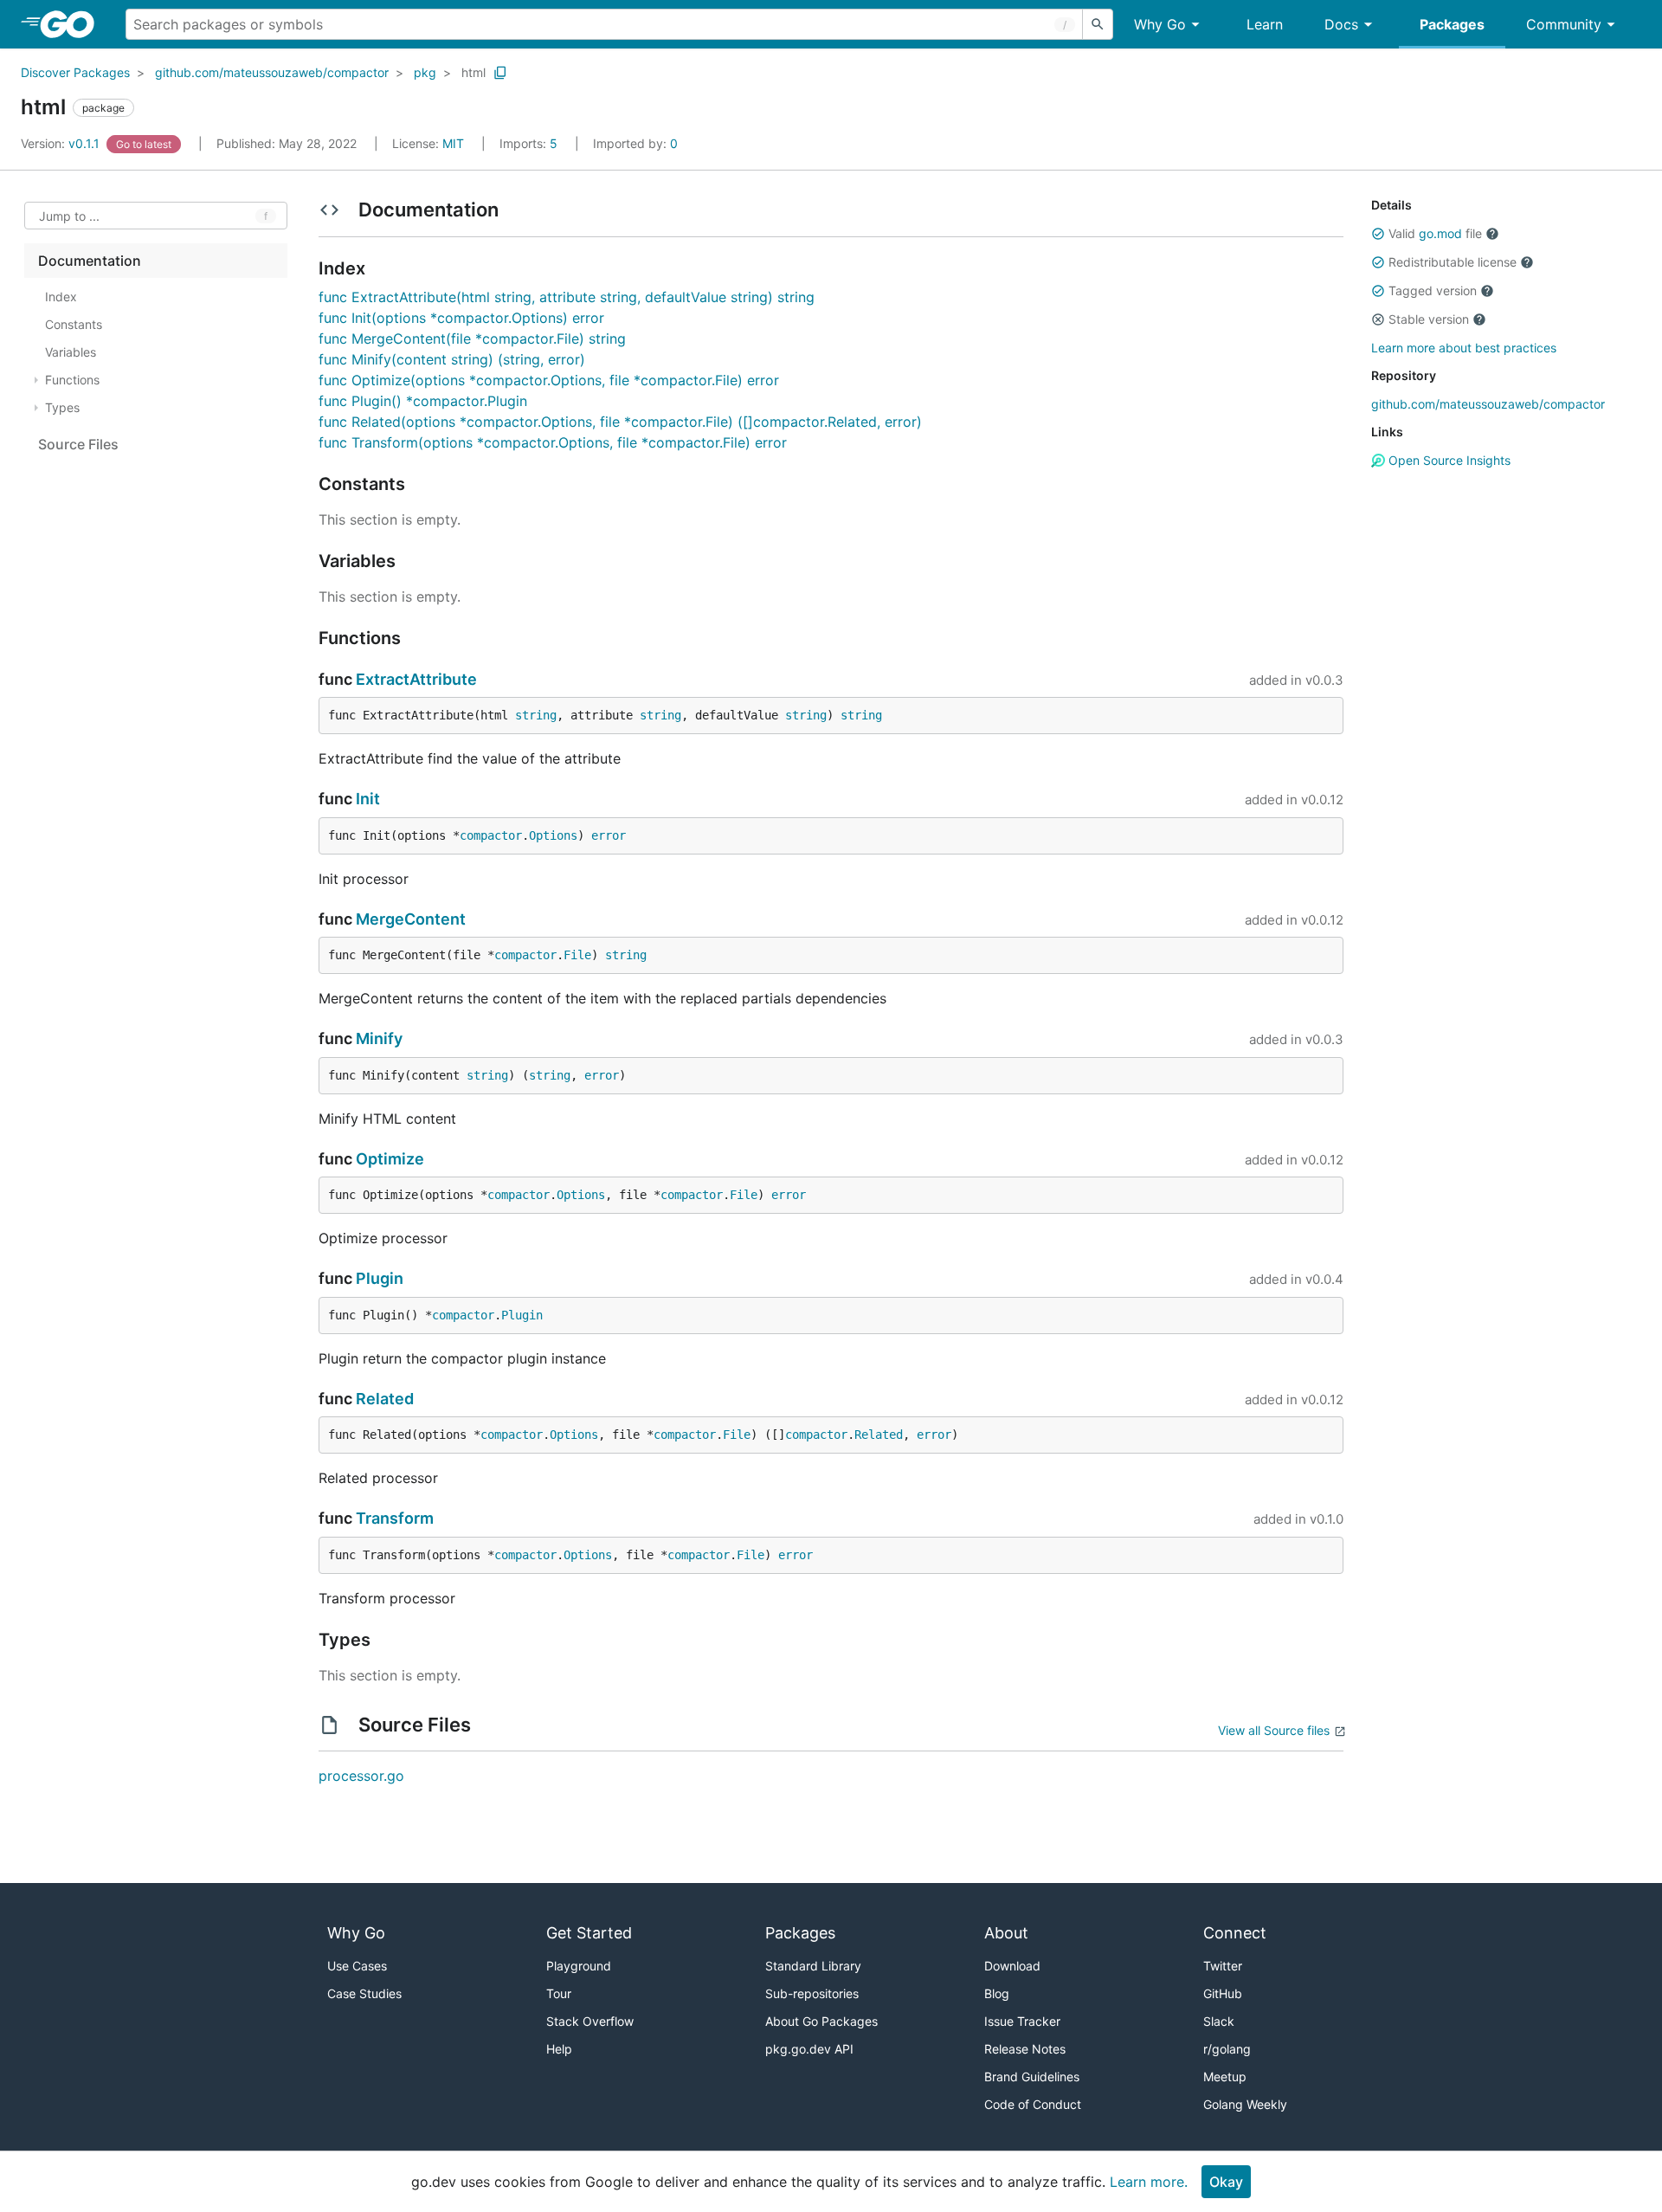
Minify (379, 1038)
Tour (559, 1993)
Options (553, 835)
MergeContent (411, 919)
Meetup (1225, 2077)
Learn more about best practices (1464, 348)
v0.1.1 (62, 143)
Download (1012, 1966)
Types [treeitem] (62, 407)
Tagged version (1433, 290)
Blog (997, 1993)
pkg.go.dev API (809, 2049)
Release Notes (1025, 2049)
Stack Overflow (590, 2021)
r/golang (1227, 2049)
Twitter (1223, 1966)
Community (1564, 24)
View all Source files (1274, 1730)
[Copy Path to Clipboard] (500, 73)
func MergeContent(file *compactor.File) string (472, 339)
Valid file (1435, 233)
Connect (1235, 1933)
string (536, 715)
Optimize (390, 1159)
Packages (1452, 24)
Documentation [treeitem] (90, 261)
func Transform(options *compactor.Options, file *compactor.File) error (553, 442)
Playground (579, 1966)
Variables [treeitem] (71, 352)
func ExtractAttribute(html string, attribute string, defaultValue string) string (567, 297)
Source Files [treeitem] (78, 444)
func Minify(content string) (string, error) (452, 359)
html (473, 72)
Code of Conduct (1033, 2104)
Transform (395, 1518)
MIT (453, 143)
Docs (1341, 24)
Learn (1265, 24)
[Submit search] (1098, 24)
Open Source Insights (1448, 460)
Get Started (589, 1933)
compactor (491, 835)
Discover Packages (75, 72)
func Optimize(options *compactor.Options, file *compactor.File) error (549, 380)
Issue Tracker (1022, 2021)
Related (385, 1399)
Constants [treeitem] (74, 324)
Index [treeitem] (61, 297)
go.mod (1440, 233)
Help (559, 2049)
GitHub (1223, 1993)
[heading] (73, 24)
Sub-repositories (812, 1993)
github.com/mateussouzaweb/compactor (272, 72)
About (1006, 1933)
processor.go (361, 1776)
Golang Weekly (1245, 2104)
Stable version (1429, 319)
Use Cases (357, 1966)
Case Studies (364, 1993)
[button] (1378, 234)
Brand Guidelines (1032, 2077)
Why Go (1160, 24)
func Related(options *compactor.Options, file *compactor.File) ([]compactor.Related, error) (620, 422)
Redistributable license (1453, 262)
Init (368, 799)
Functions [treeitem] (72, 380)
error (609, 835)
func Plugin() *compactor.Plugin (423, 401)
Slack (1219, 2021)
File (577, 955)
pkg (425, 72)
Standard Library (813, 1966)
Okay (1226, 2182)
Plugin (380, 1278)
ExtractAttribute (416, 679)
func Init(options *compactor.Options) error (461, 318)
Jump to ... (69, 216)
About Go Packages (821, 2021)
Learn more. (1149, 2182)
